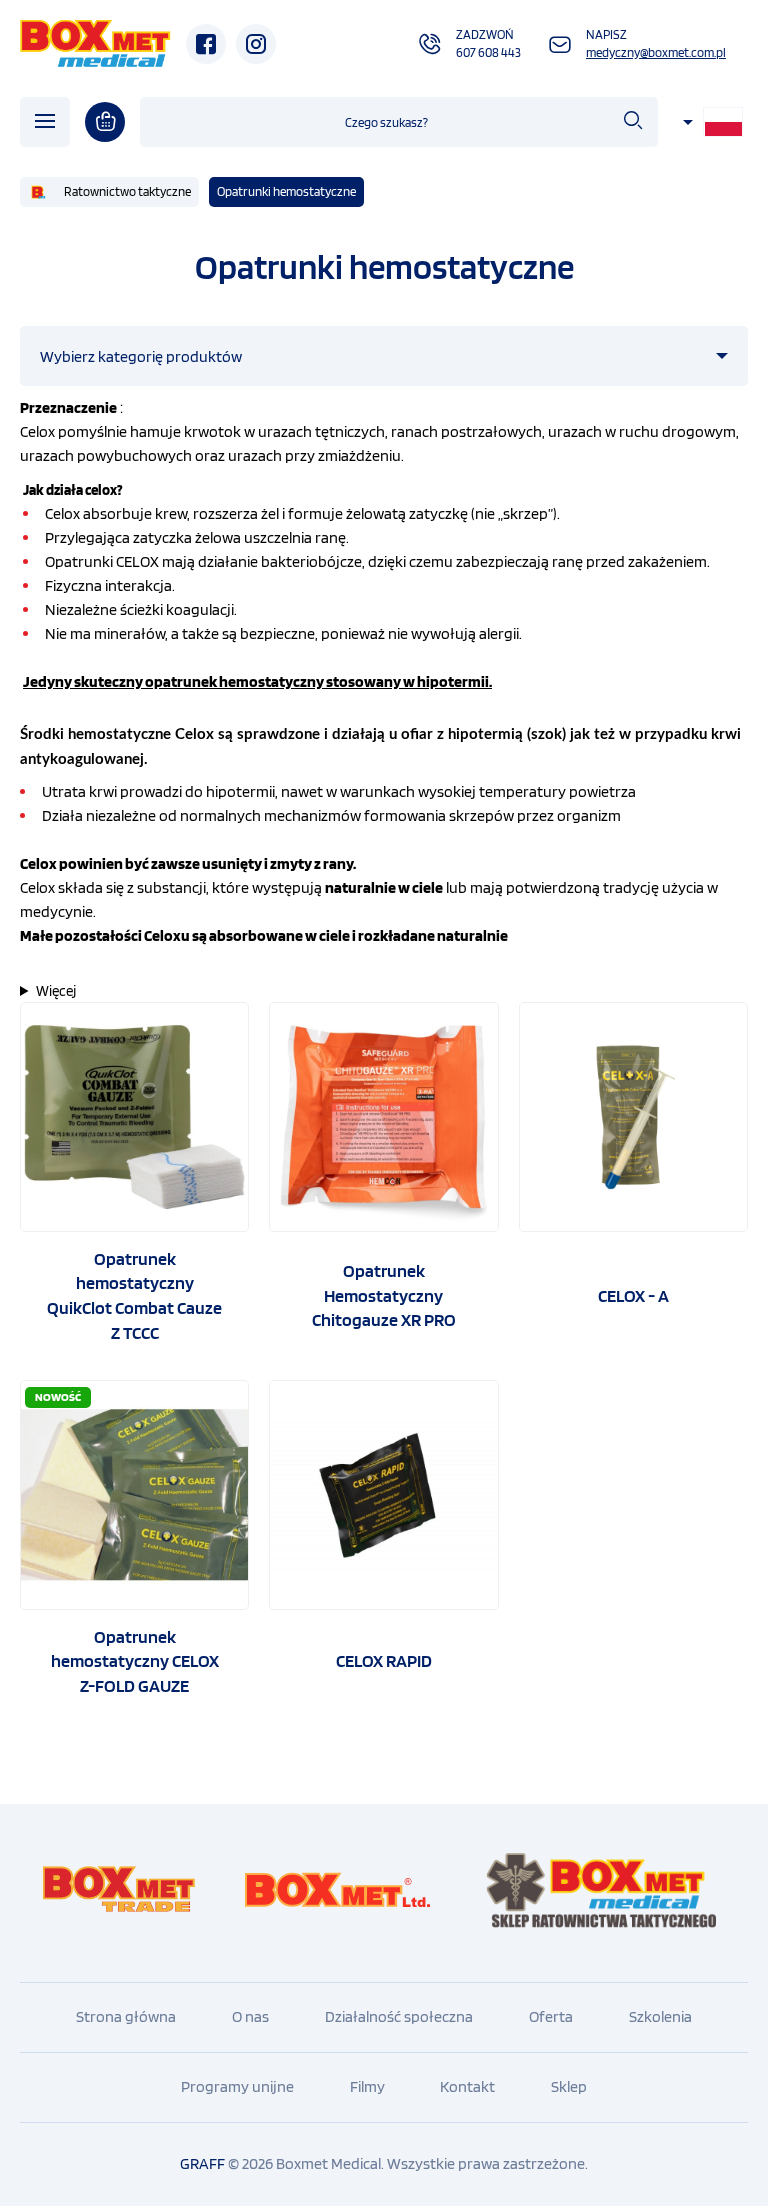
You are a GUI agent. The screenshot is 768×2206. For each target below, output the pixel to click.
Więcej (56, 991)
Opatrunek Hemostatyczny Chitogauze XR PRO (384, 1295)
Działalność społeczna (399, 2016)
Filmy (367, 2086)
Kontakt (467, 2086)
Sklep (569, 2086)
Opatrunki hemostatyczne (286, 191)
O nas (250, 2016)
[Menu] (45, 122)
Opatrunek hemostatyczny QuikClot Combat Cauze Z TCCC (134, 1295)
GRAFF (202, 2163)
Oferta (551, 2016)
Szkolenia (660, 2016)
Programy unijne (237, 2086)
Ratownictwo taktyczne (127, 191)
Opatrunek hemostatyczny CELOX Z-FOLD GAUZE (135, 1661)
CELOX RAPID (384, 1660)
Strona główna (126, 2016)
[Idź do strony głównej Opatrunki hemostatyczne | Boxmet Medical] (95, 43)
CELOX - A (633, 1295)
